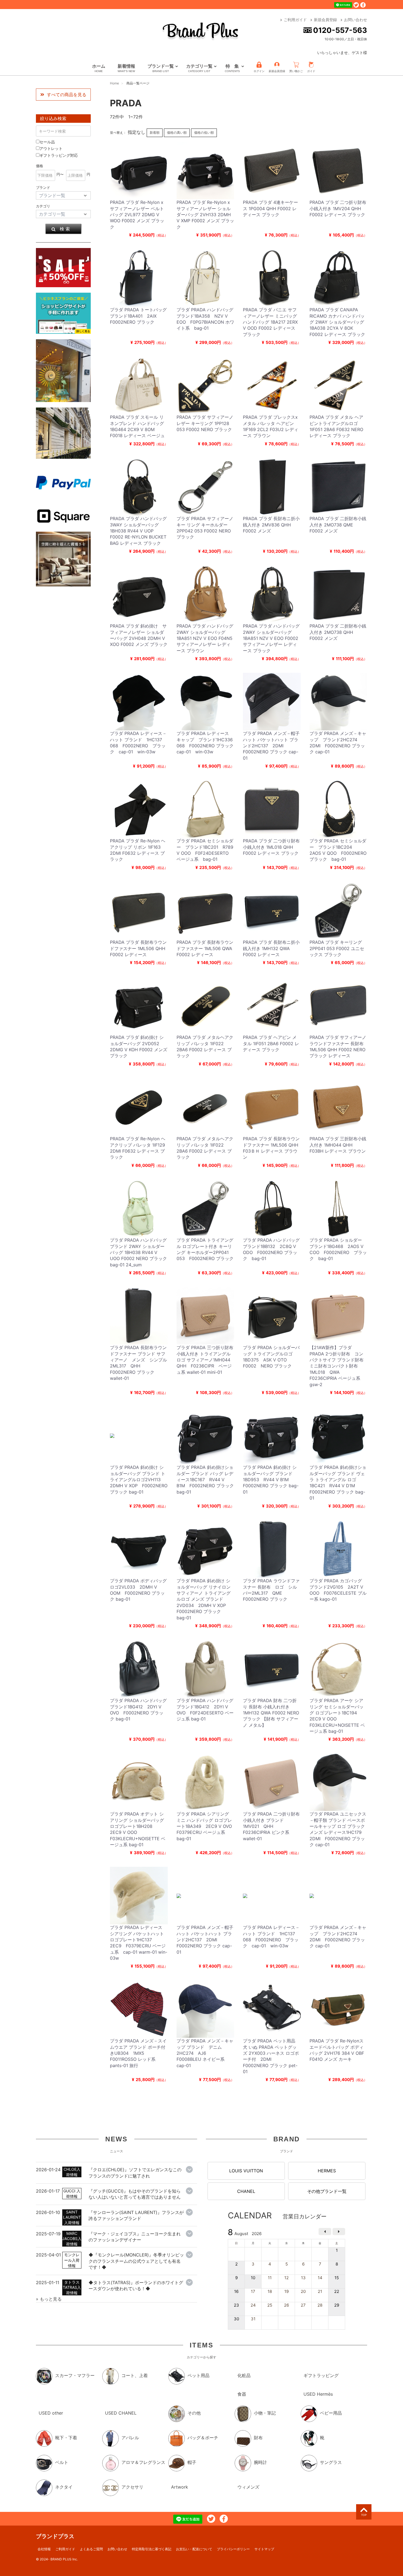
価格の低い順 (204, 132)
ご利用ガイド (295, 20)
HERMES (327, 2171)
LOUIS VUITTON (246, 2171)
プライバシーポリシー (233, 2549)
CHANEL (246, 2191)
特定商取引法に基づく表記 (152, 2549)
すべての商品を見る (67, 95)
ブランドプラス (55, 2536)
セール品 (47, 142)
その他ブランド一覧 (327, 2191)
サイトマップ (264, 2549)
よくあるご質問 (91, 2549)
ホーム (99, 68)
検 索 (65, 229)
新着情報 (126, 68)
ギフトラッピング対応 (59, 155)
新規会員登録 (325, 20)
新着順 (155, 132)
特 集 (232, 68)
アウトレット (51, 148)
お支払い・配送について (194, 2549)
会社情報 (44, 2549)
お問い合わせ (356, 20)
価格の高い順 (177, 132)
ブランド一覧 (161, 68)
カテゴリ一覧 (199, 68)
